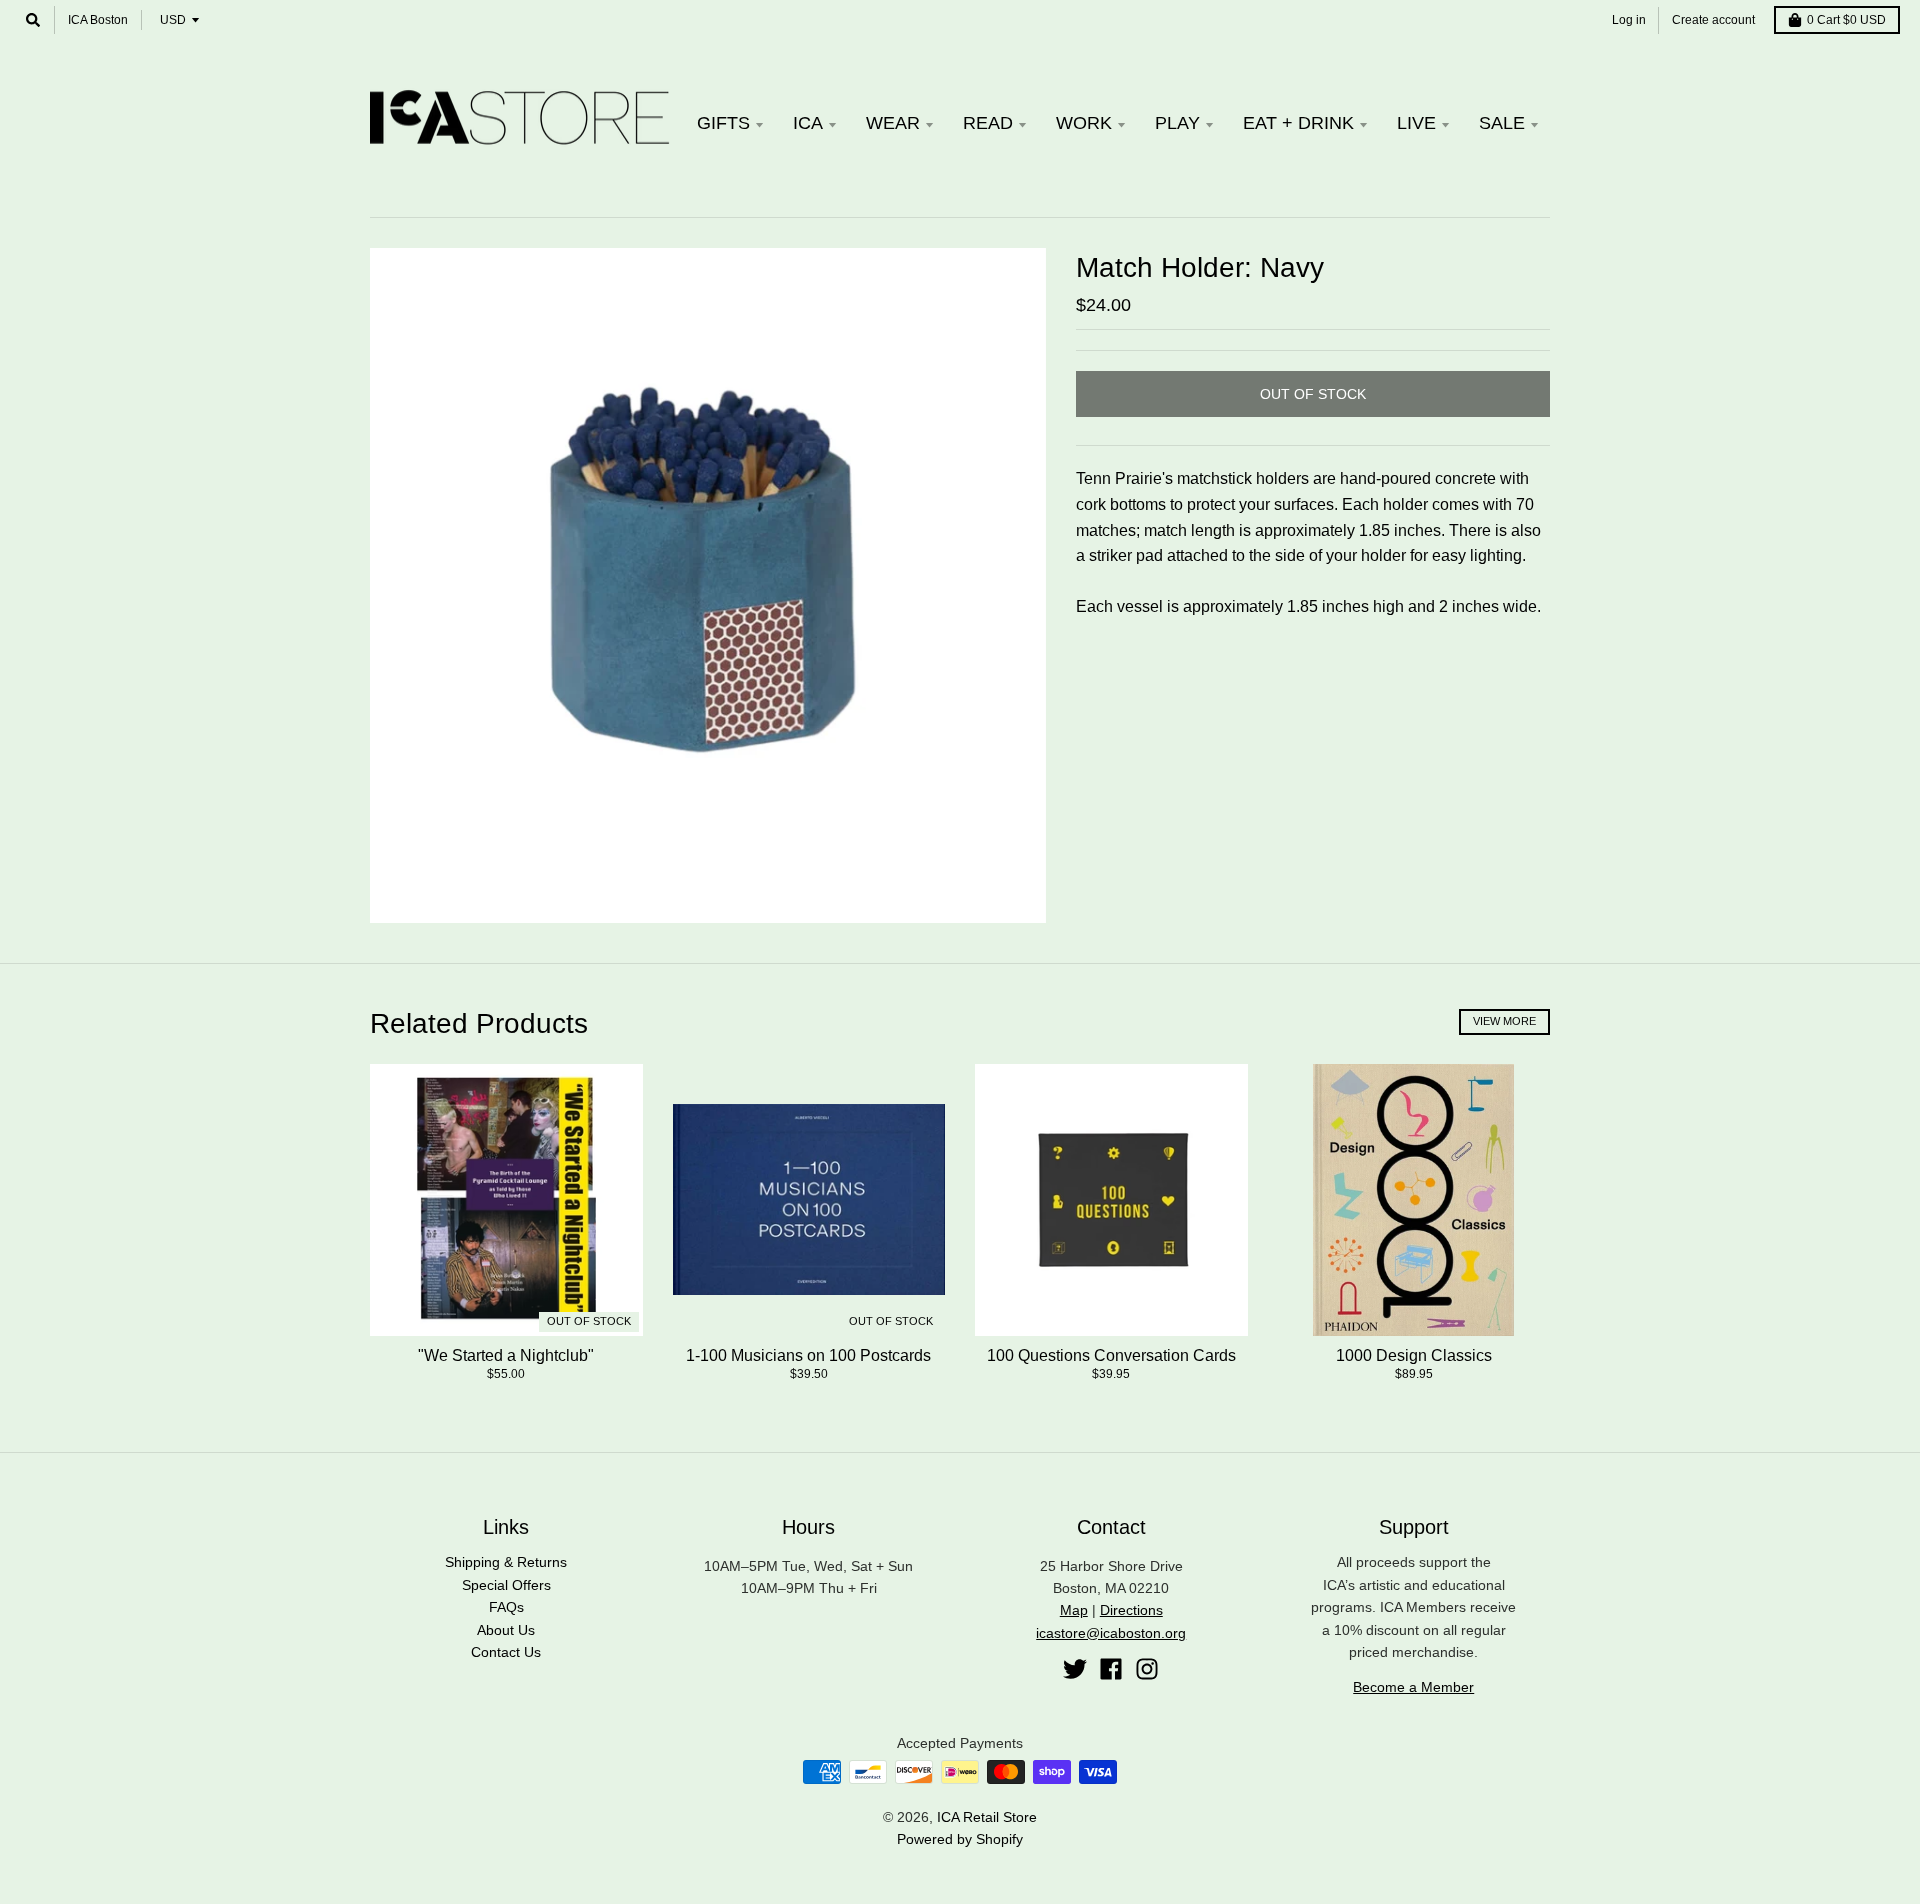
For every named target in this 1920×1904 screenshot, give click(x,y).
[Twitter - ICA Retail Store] (1075, 1669)
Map (1074, 1610)
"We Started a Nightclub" (506, 1355)
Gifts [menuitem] (723, 123)
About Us (506, 1630)
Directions (1131, 1610)
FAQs (506, 1607)
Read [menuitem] (988, 123)
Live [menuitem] (1416, 123)
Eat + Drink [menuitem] (1298, 123)
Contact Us (506, 1652)
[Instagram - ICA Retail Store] (1147, 1669)
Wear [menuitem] (893, 123)
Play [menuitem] (1177, 123)
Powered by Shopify (960, 1839)
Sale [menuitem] (1502, 123)
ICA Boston (98, 20)
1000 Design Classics (1414, 1355)
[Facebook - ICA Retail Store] (1111, 1669)
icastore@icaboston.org (1111, 1633)
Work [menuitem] (1084, 123)
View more (1504, 1021)
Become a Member (1413, 1687)
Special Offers (506, 1585)
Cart (1846, 20)
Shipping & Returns (506, 1562)
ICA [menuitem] (808, 123)
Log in (1629, 20)
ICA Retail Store (987, 1817)
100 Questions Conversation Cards (1111, 1355)
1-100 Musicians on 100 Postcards (808, 1355)
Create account (1713, 20)
